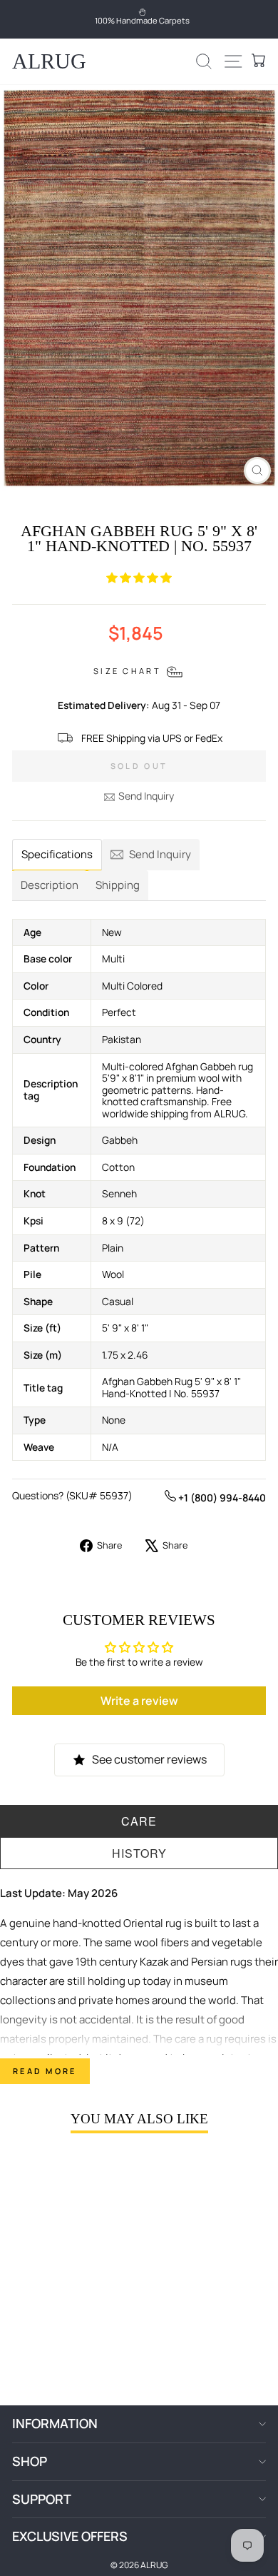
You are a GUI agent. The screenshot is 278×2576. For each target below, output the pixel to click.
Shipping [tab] (118, 885)
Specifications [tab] (57, 854)
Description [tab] (50, 885)
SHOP (30, 2461)
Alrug (49, 61)
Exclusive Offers (70, 2536)
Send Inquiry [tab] (160, 854)
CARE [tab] (139, 1821)
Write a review (139, 1701)
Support (42, 2499)
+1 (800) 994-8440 (221, 1498)
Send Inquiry (146, 796)
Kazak (154, 1962)
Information (55, 2423)
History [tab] (139, 1853)
